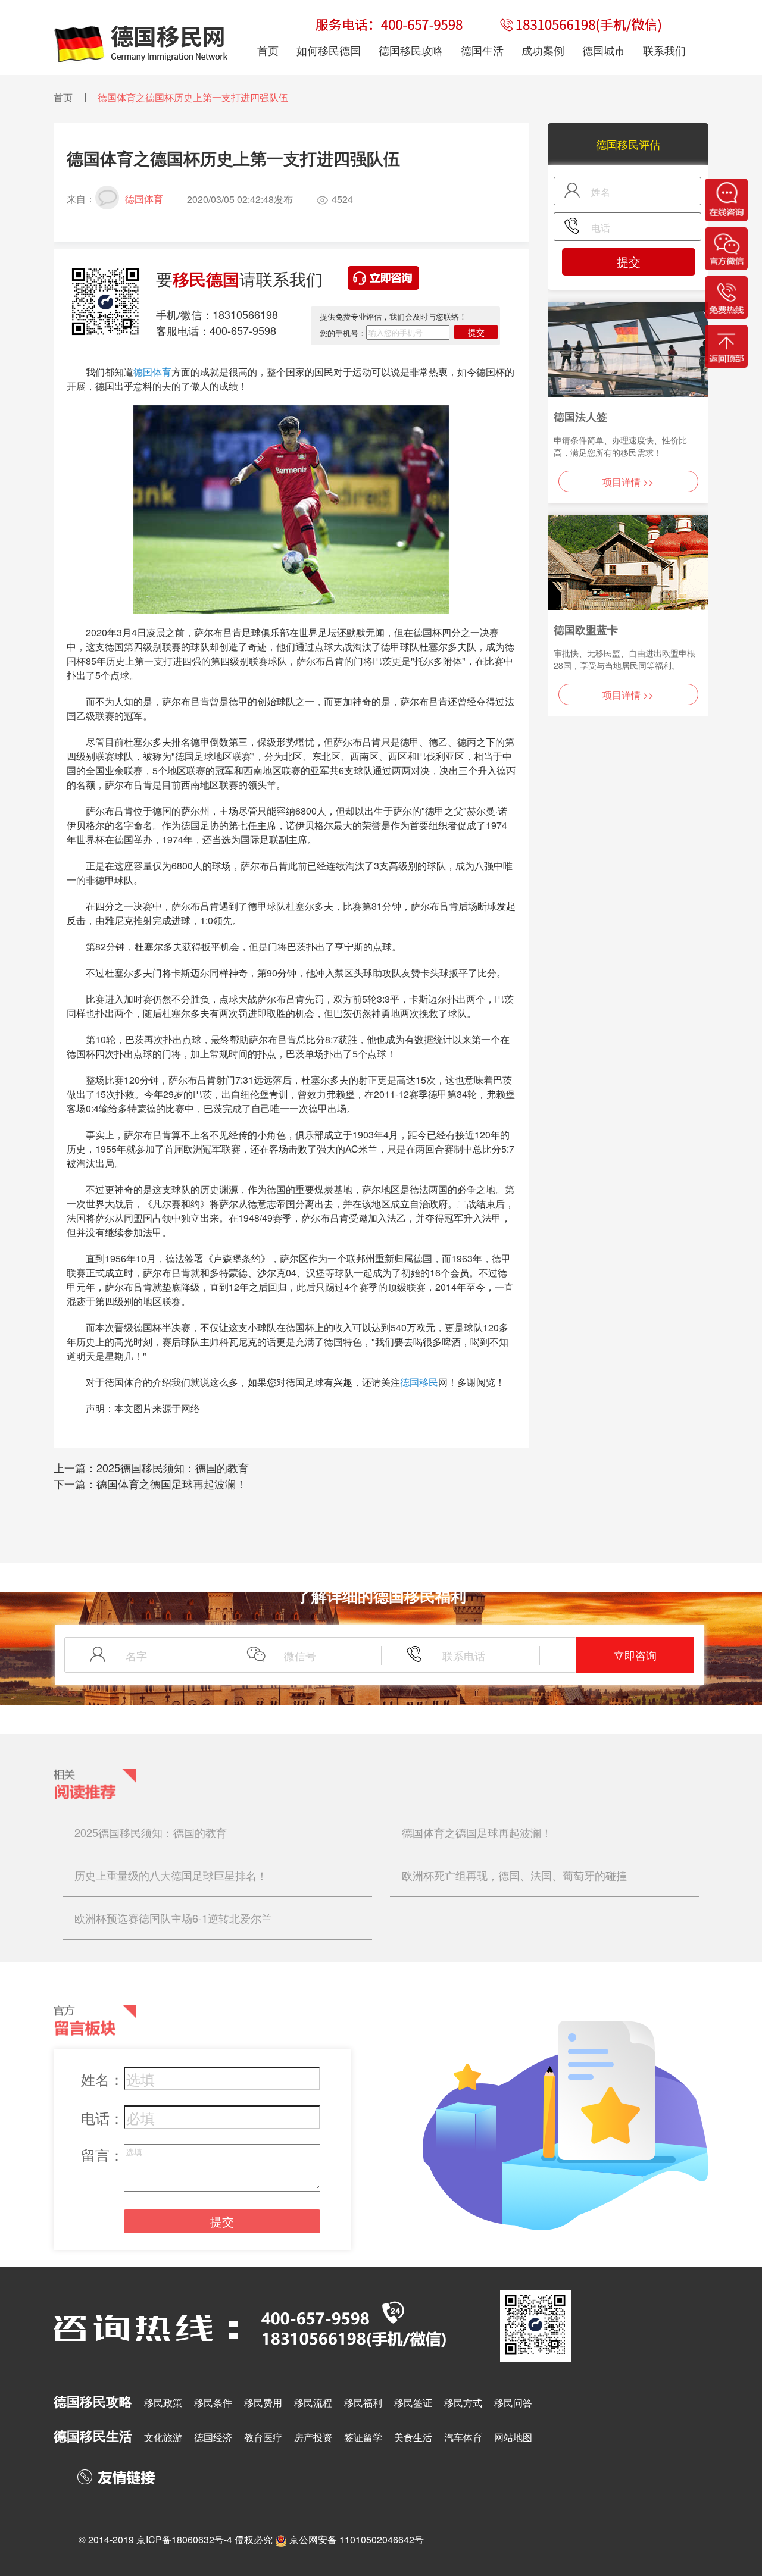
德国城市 (604, 50)
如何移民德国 (329, 50)
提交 (476, 332)
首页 (63, 97)
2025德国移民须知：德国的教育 (173, 1467)
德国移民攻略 (411, 50)
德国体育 (152, 372)
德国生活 (482, 50)
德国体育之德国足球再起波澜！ (171, 1483)
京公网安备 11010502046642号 (357, 2539)
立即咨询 (635, 1655)
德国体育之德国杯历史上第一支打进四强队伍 (193, 97)
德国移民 (419, 1382)
